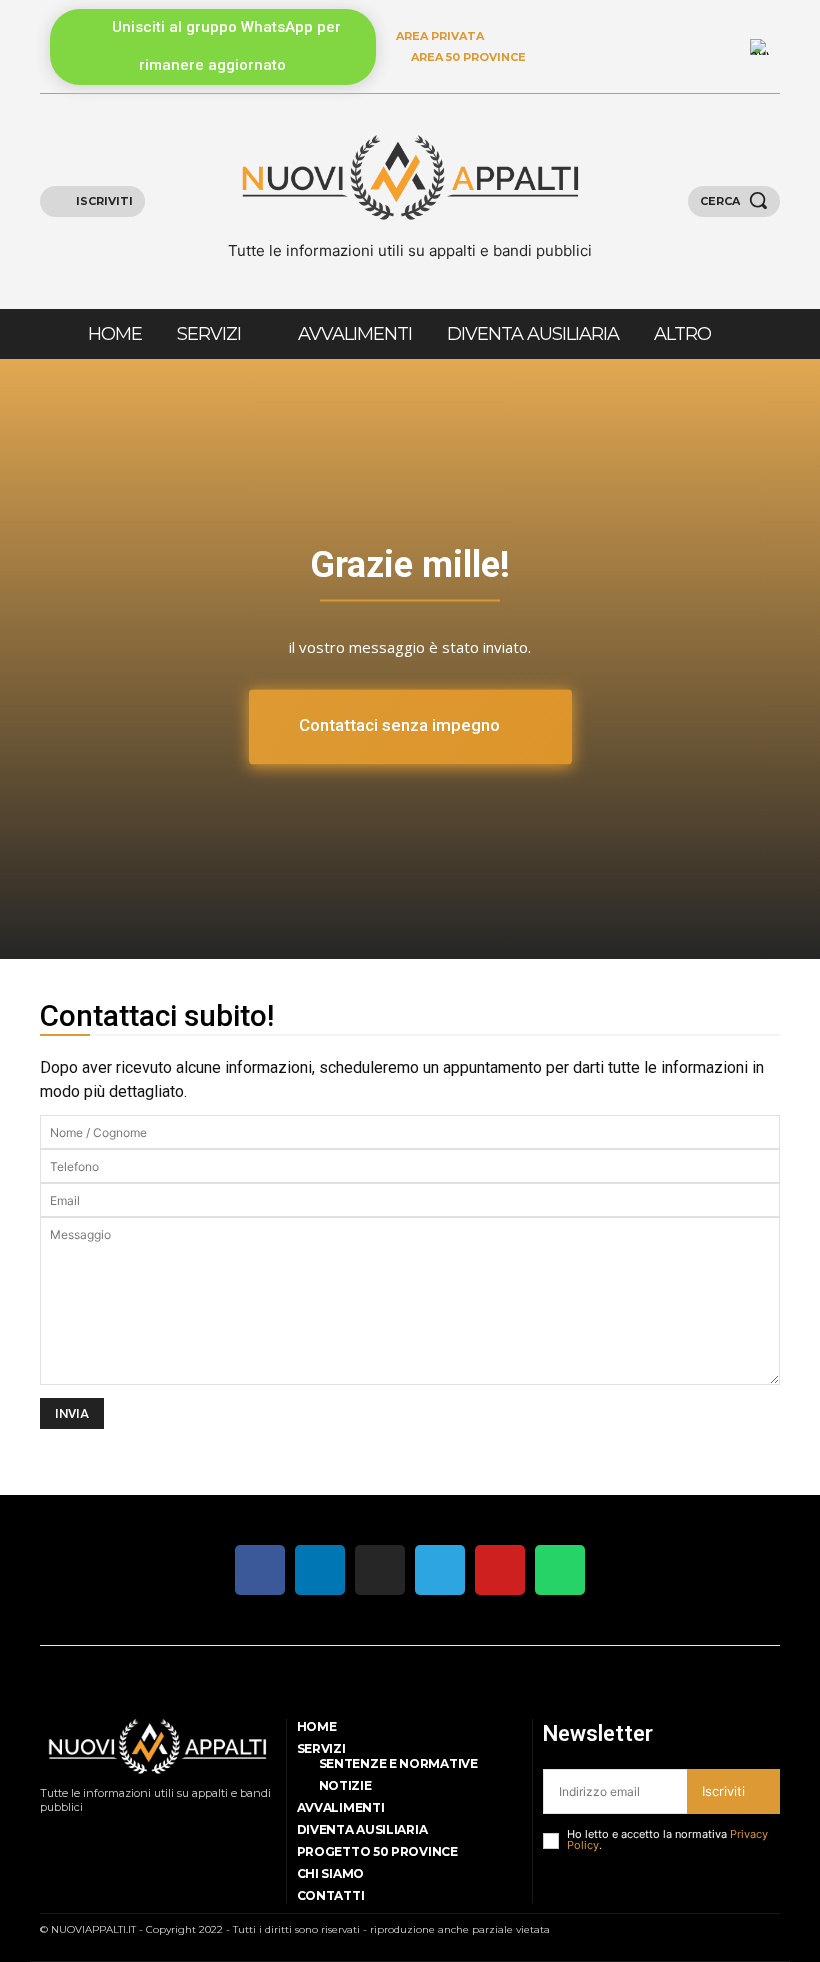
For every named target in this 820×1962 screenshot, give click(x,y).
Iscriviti (723, 1791)
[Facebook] (45, 1832)
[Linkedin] (96, 1832)
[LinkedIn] (727, 46)
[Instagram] (70, 1832)
